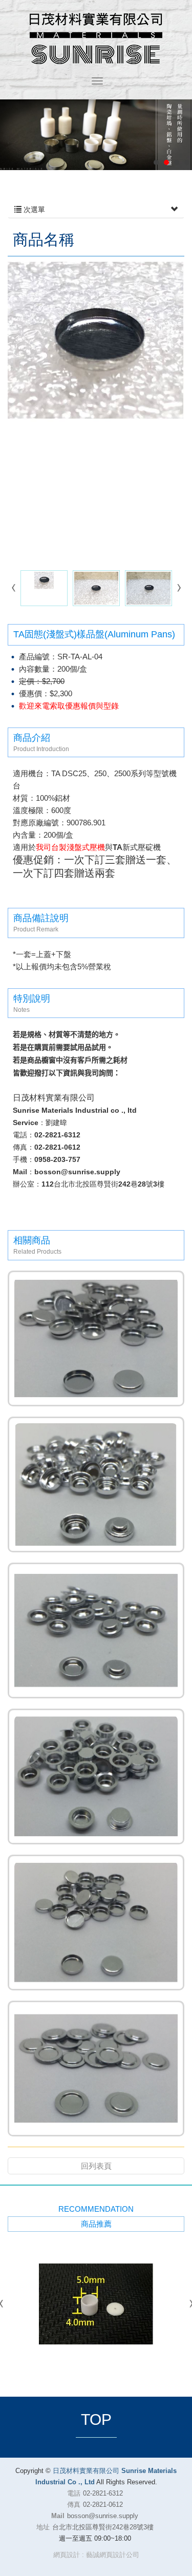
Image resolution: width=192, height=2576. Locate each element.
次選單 (33, 210)
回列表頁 (96, 2166)
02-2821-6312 (103, 2493)
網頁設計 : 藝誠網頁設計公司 (96, 2555)
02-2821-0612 (103, 2505)
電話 (74, 2493)
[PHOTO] (96, 412)
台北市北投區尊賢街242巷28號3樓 (103, 2527)
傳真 (74, 2505)
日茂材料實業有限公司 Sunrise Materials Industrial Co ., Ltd (96, 38)
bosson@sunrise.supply (103, 2516)
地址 (43, 2527)
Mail (58, 2516)
